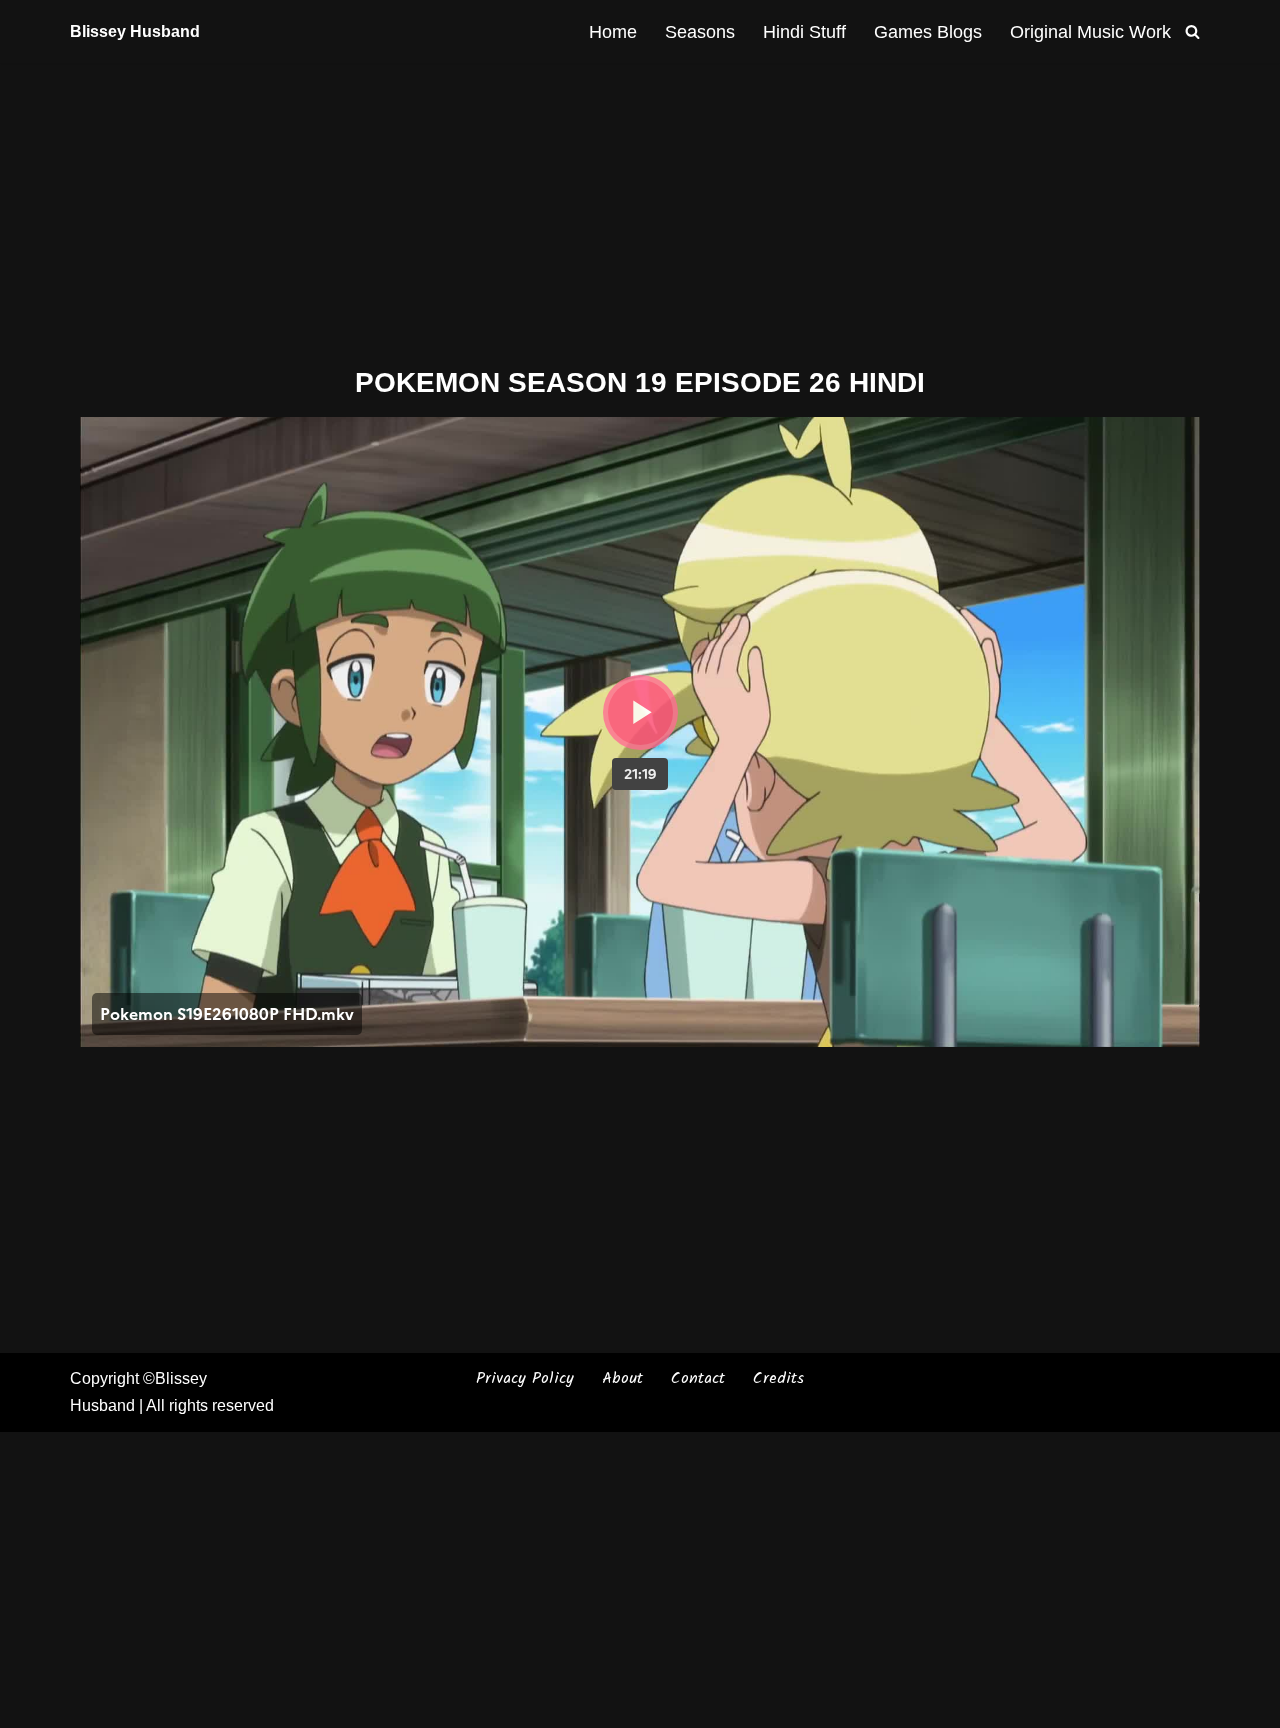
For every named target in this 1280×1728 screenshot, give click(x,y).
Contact (698, 1378)
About (622, 1378)
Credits (778, 1378)
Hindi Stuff (804, 32)
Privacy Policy (525, 1378)
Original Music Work (1090, 32)
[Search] (1192, 31)
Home (613, 32)
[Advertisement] (640, 211)
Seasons (700, 32)
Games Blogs (928, 32)
